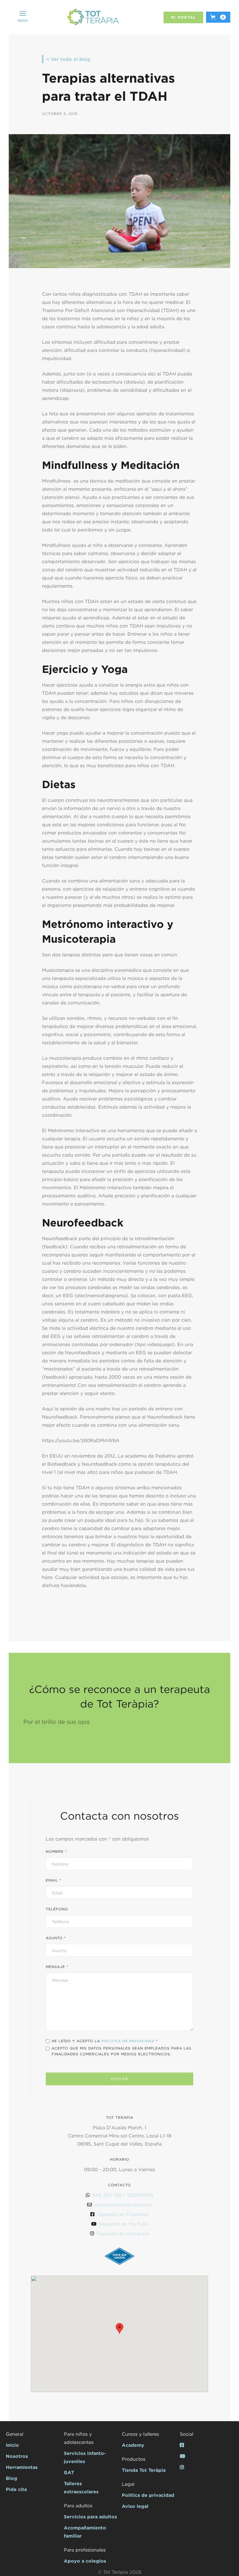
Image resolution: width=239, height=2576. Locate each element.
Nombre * (56, 1851)
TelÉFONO (57, 1909)
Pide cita (16, 2489)
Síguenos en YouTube (123, 2224)
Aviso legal (135, 2506)
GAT (69, 2472)
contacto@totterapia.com (123, 2205)
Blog (12, 2478)
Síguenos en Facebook (123, 2214)
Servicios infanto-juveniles (85, 2457)
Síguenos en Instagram (123, 2233)
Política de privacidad (148, 2495)
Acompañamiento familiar (85, 2532)
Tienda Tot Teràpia (144, 2470)
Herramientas (22, 2467)
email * (53, 1880)
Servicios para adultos (90, 2517)
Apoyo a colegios (85, 2561)
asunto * (56, 1938)
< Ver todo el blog (68, 59)
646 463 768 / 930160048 (123, 2195)
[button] (23, 17)
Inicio (12, 2445)
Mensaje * (57, 1967)
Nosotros (17, 2456)
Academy (133, 2445)
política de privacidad (128, 2041)
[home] (93, 17)
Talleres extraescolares (81, 2488)
